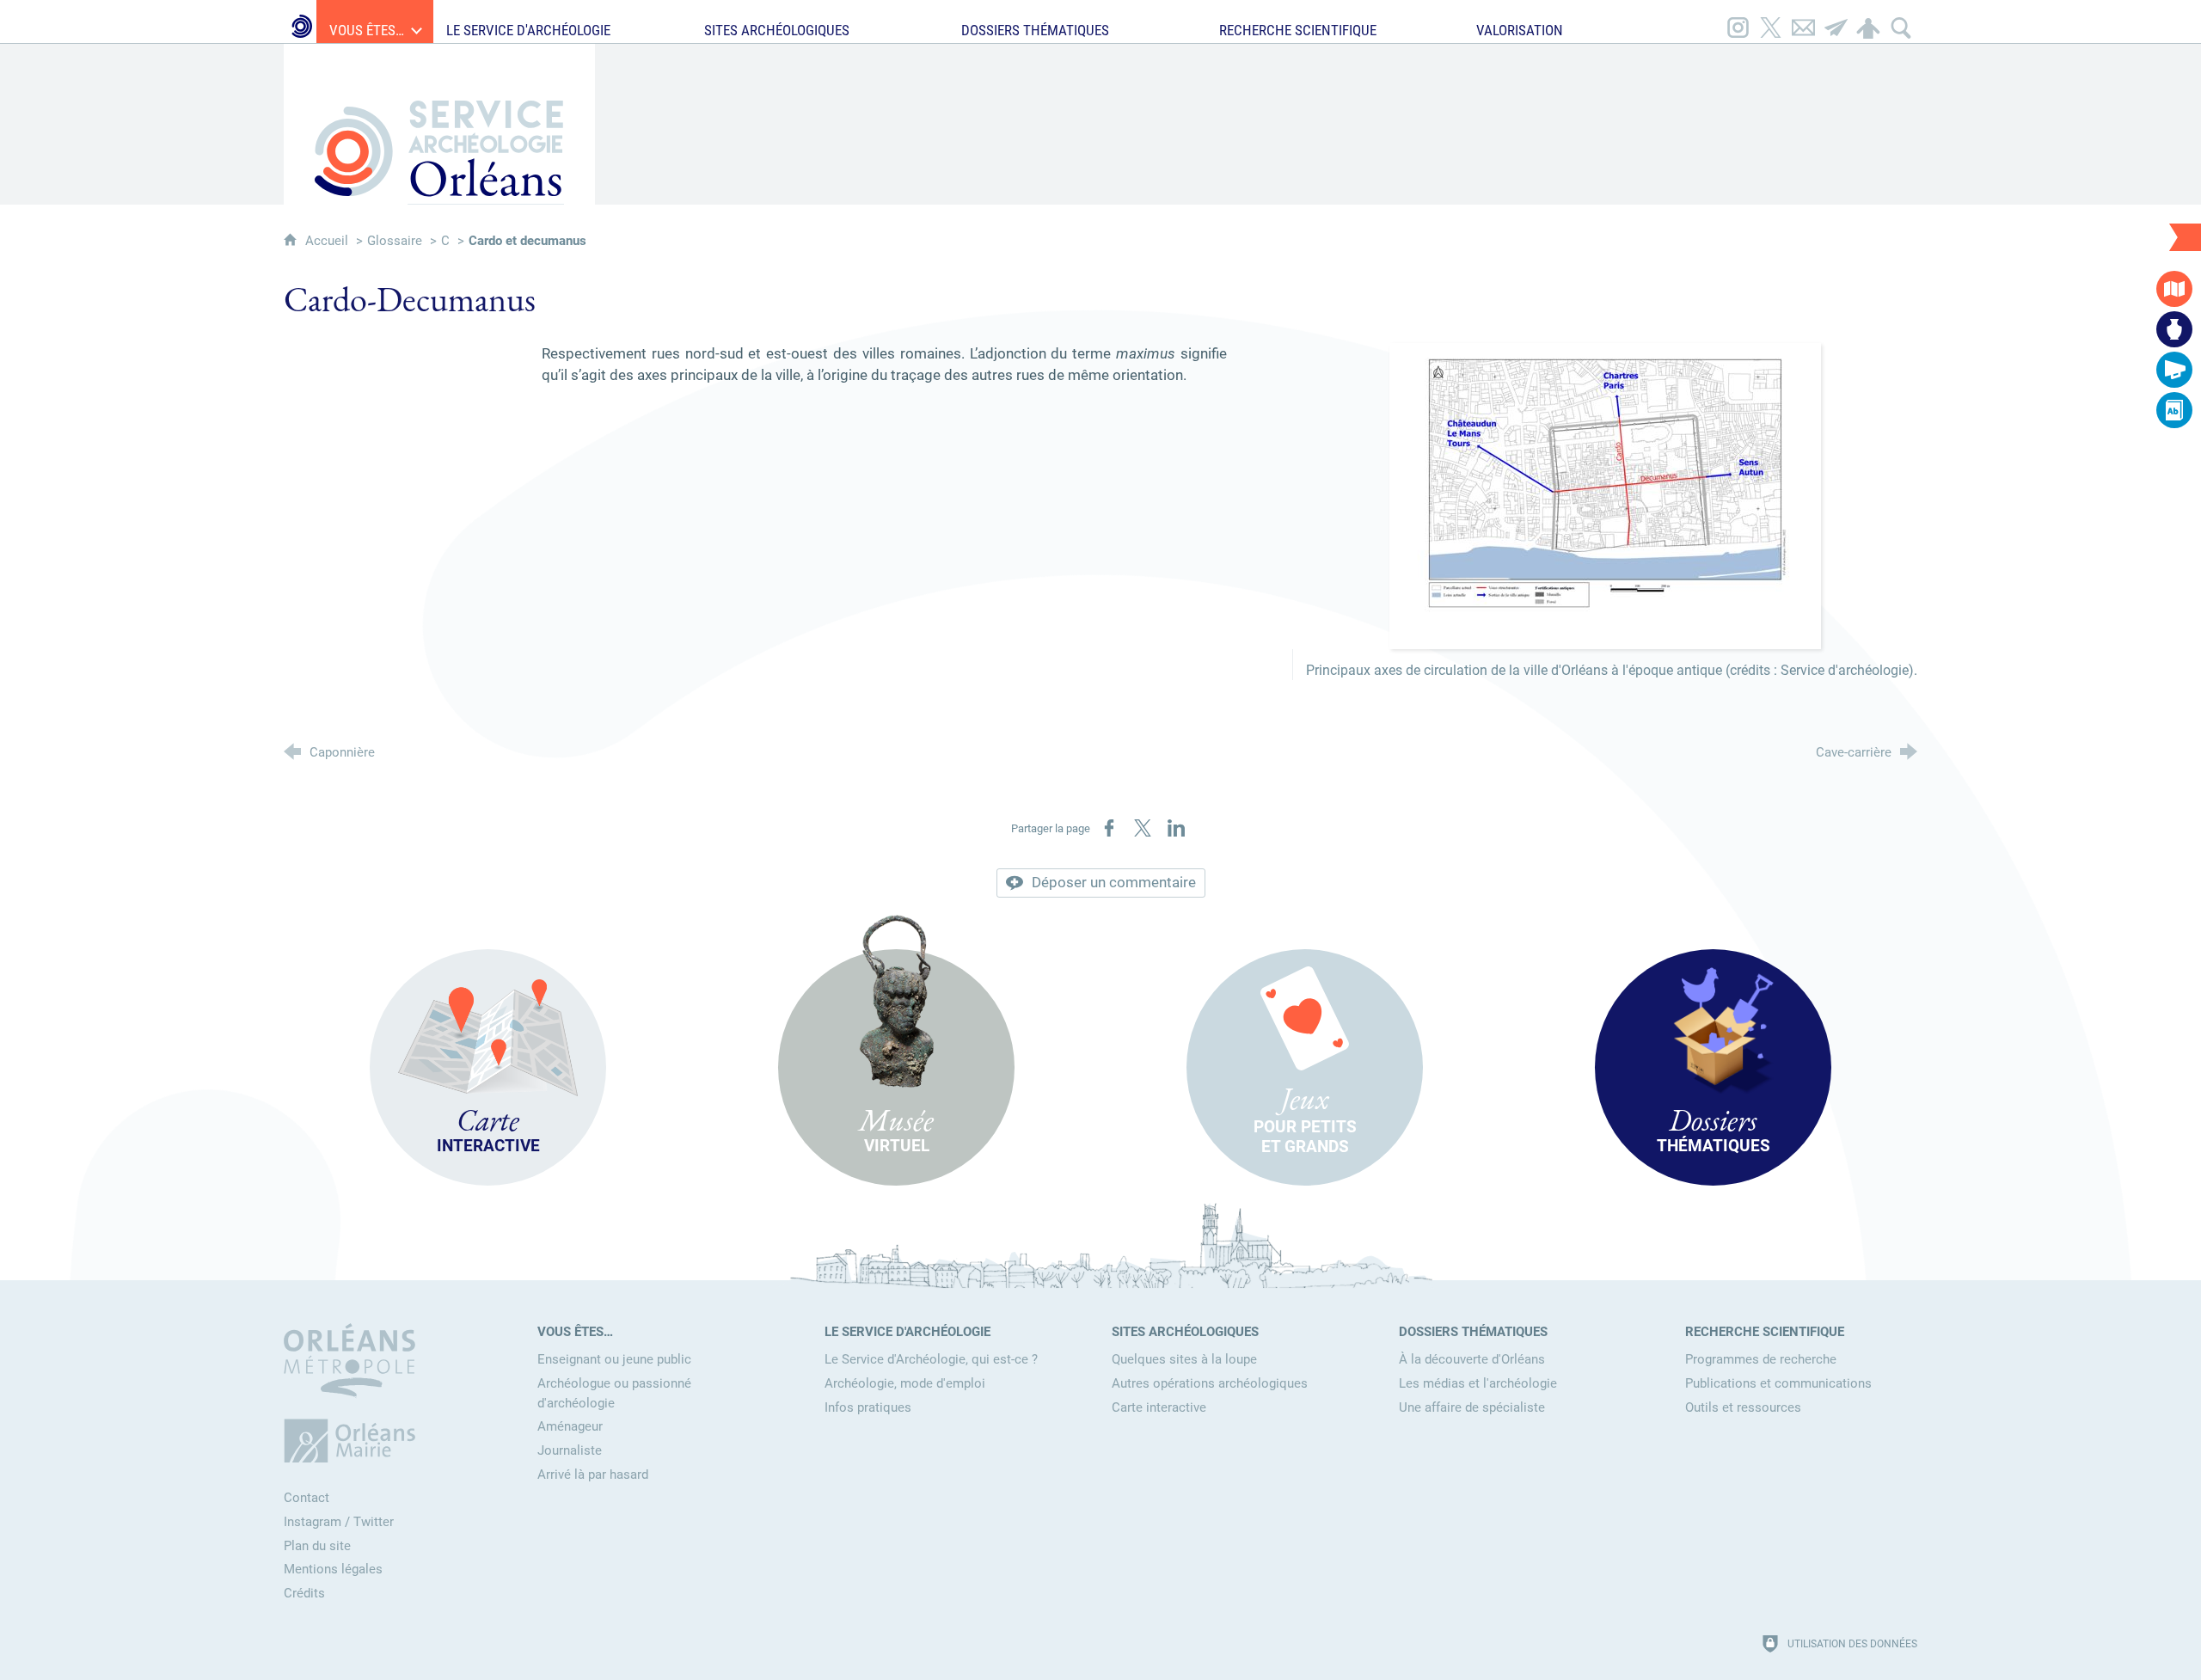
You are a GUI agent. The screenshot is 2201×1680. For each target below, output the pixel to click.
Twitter (374, 1522)
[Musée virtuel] (2174, 329)
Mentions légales (333, 1569)
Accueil (328, 241)
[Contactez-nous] (1803, 21)
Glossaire (395, 241)
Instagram (313, 1522)
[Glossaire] (2174, 410)
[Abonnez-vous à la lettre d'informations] (1836, 21)
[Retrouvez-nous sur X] (1770, 21)
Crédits (304, 1593)
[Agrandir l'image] (1605, 494)
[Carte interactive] (2174, 289)
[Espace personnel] (1868, 21)
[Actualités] (2174, 370)
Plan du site (317, 1546)
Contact (307, 1498)
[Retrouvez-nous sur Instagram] (1738, 21)
